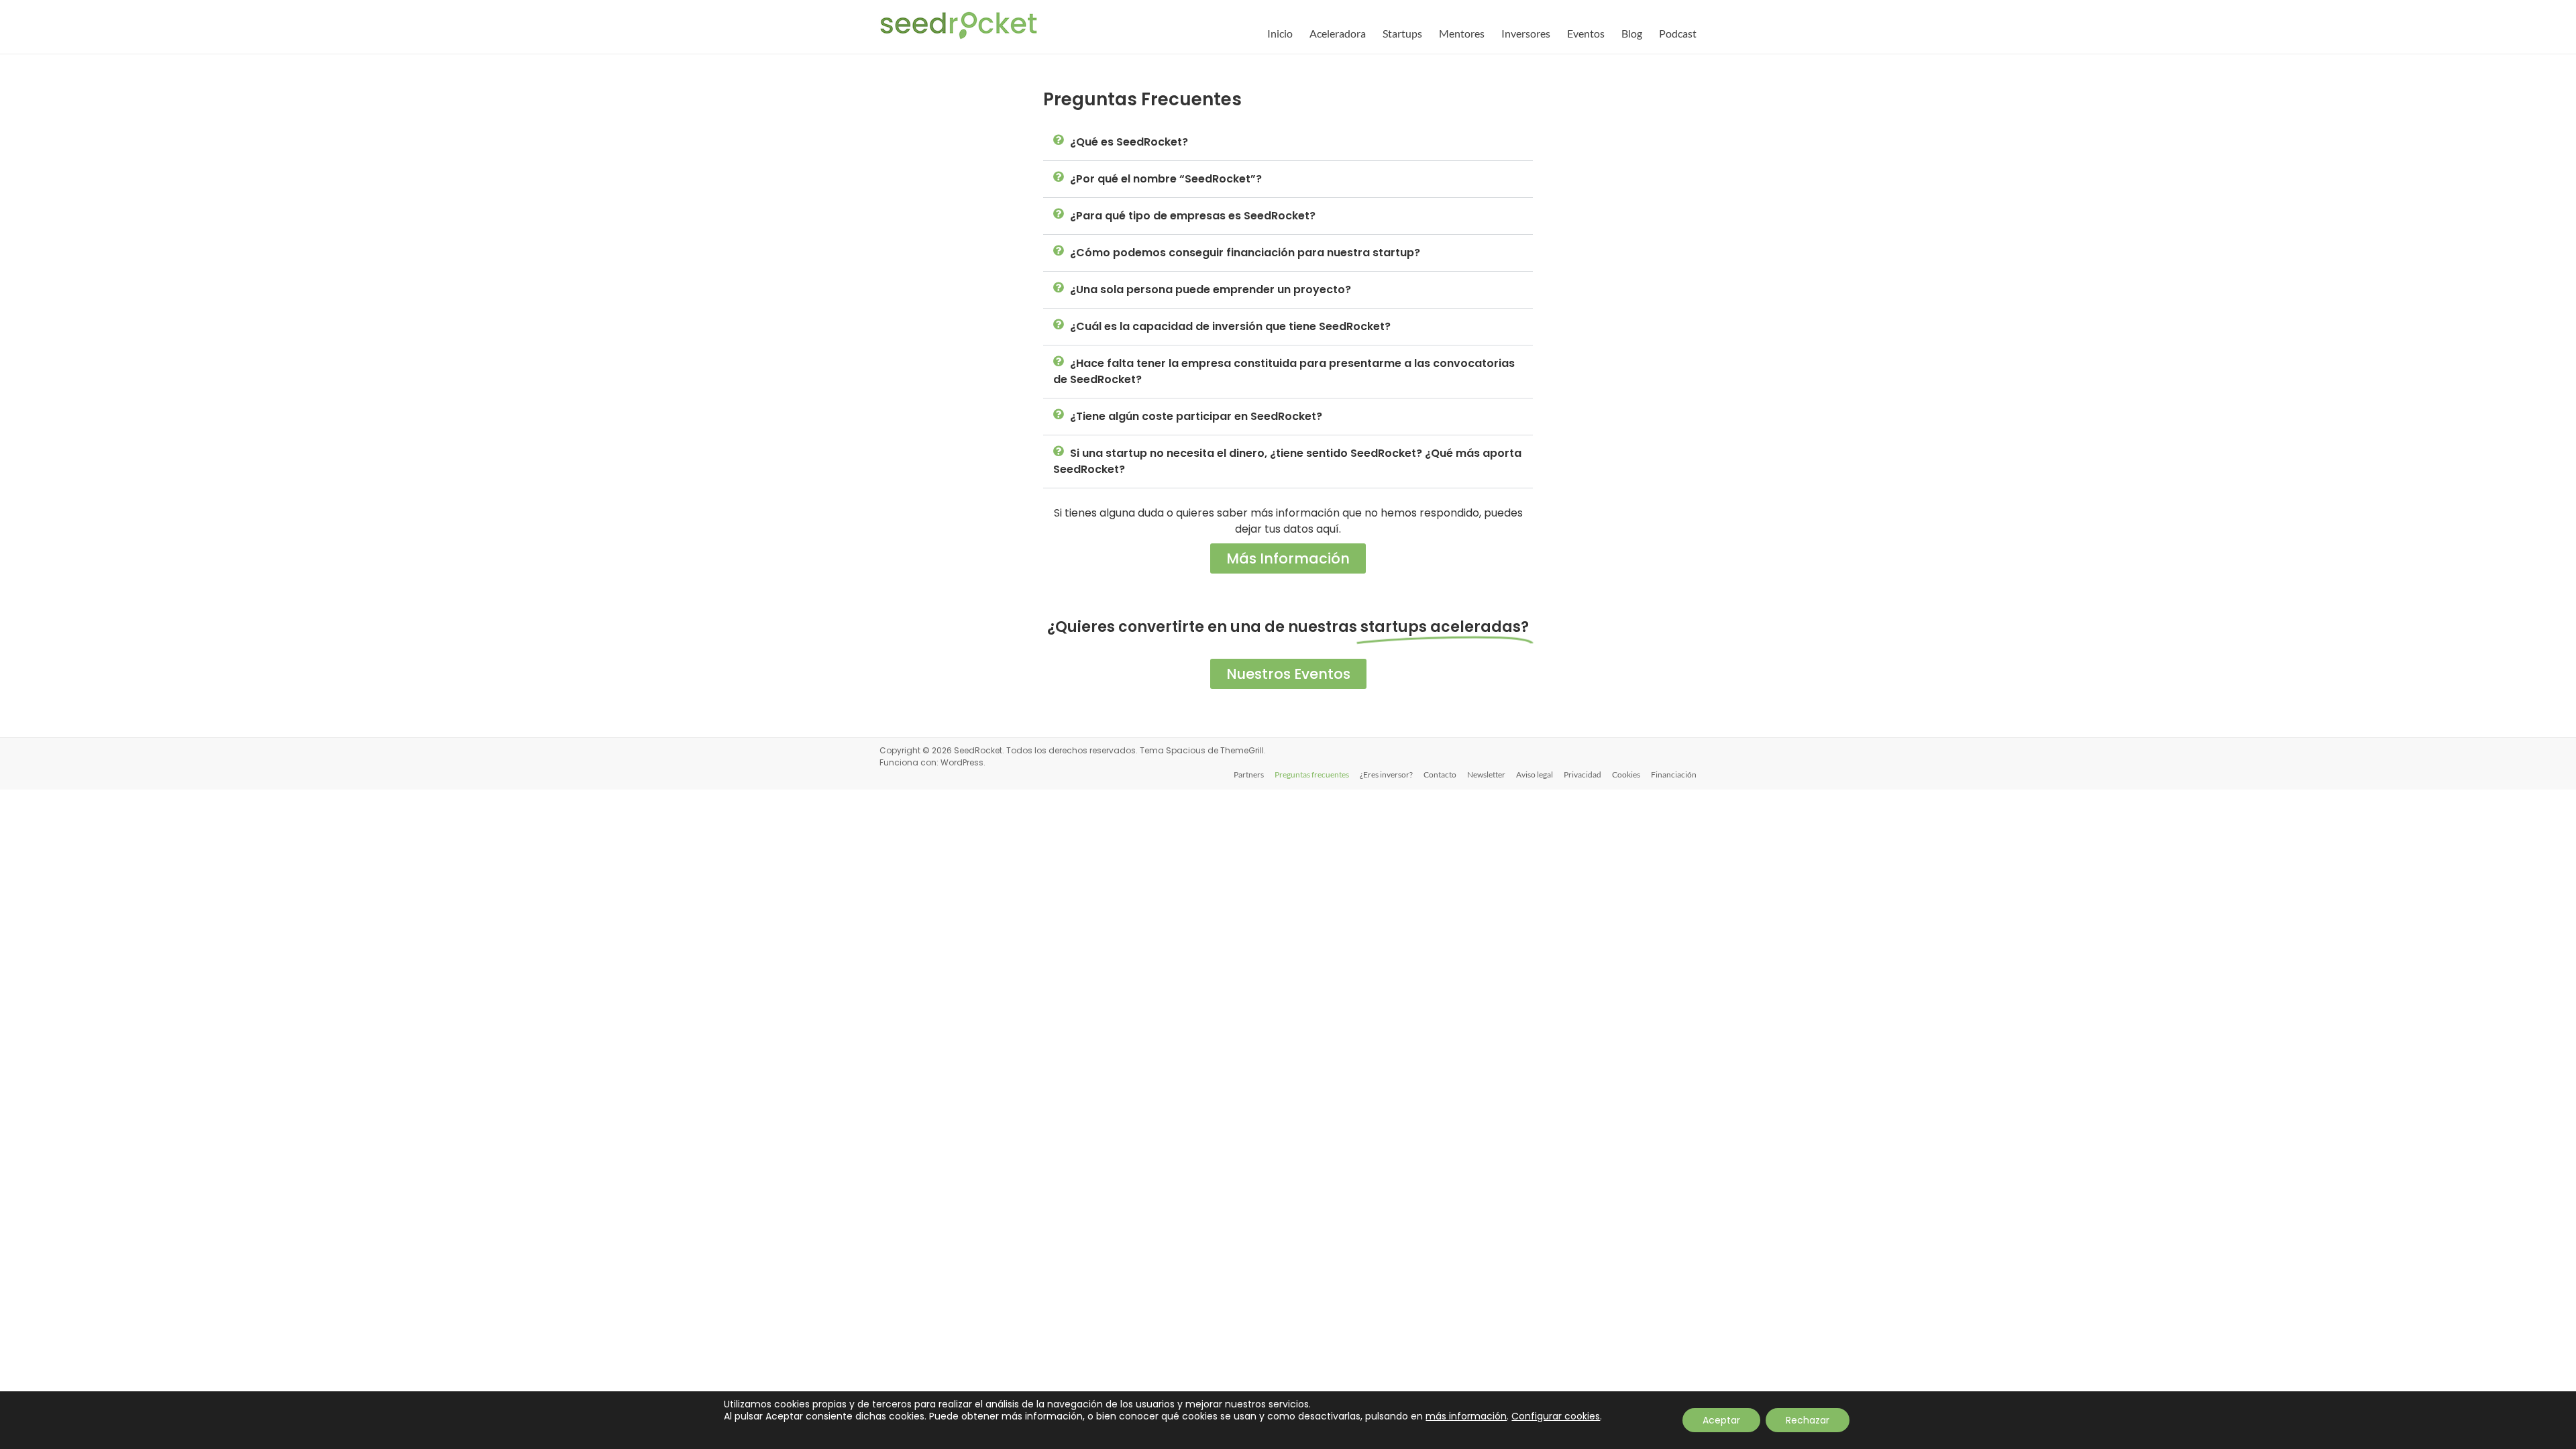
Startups (1402, 33)
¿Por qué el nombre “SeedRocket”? (1166, 179)
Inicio (1280, 33)
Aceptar (1721, 1420)
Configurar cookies (1556, 1416)
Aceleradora (1338, 33)
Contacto (1440, 774)
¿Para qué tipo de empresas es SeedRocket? (1193, 216)
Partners (1249, 774)
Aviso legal (1535, 774)
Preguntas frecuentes (1312, 774)
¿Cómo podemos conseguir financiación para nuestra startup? (1245, 253)
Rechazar (1808, 1420)
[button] (1288, 143)
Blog (1632, 33)
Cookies (1626, 774)
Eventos (1586, 33)
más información (1466, 1416)
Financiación (1674, 774)
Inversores (1526, 33)
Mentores (1462, 33)
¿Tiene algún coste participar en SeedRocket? (1196, 416)
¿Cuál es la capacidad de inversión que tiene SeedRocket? (1230, 326)
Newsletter (1486, 774)
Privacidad (1582, 774)
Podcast (1678, 33)
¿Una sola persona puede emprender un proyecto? (1211, 289)
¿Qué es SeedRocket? (1129, 142)
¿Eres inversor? (1386, 774)
